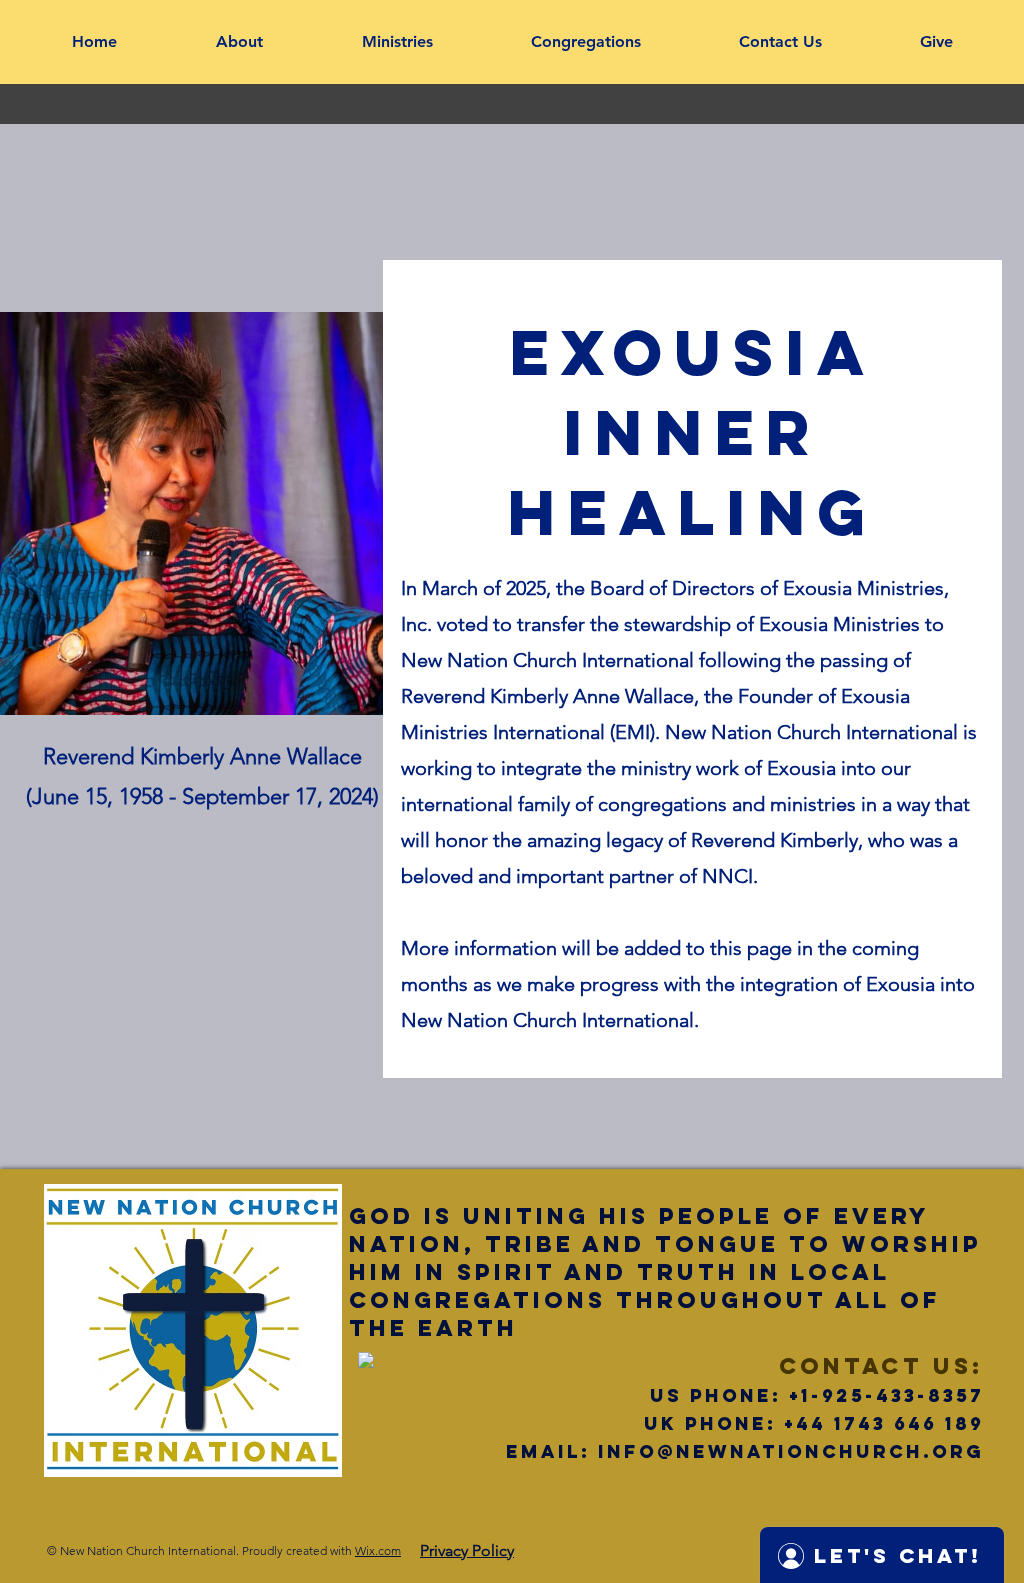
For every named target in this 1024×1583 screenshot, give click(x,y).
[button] (239, 42)
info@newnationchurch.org (791, 1451)
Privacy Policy (467, 1550)
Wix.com (378, 1550)
